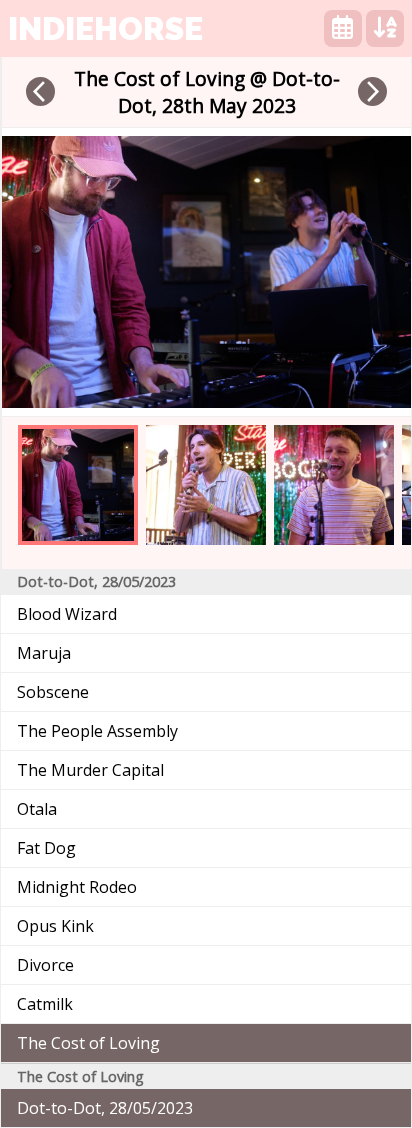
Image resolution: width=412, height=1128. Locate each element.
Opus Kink (55, 926)
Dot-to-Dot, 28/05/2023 (105, 1108)
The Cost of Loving (88, 1043)
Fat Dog (46, 848)
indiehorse (105, 28)
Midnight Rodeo (77, 887)
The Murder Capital (90, 770)
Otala (37, 809)
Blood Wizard (67, 614)
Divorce (45, 965)
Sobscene (53, 692)
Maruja (44, 653)
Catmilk (45, 1004)
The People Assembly (97, 731)
